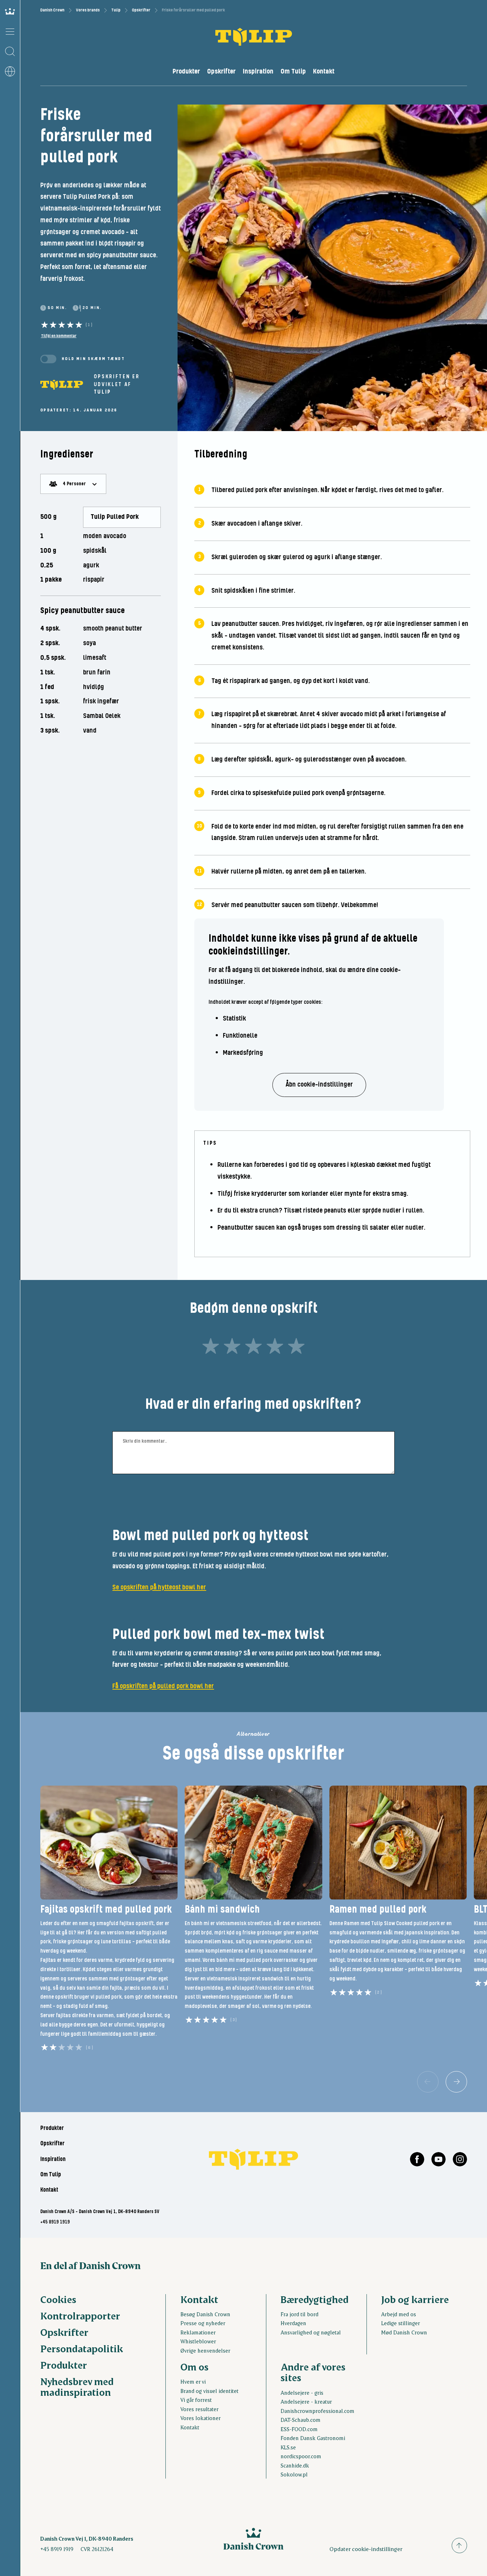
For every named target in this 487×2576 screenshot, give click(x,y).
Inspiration (258, 72)
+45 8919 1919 (55, 2222)
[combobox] (73, 484)
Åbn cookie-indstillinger (319, 1085)
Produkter (186, 72)
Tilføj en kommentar (59, 336)
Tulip (116, 10)
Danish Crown (52, 10)
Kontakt (324, 72)
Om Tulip (293, 72)
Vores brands (88, 10)
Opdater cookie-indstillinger (366, 2549)
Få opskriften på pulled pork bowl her (163, 1686)
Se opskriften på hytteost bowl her (159, 1587)
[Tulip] (62, 384)
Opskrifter (141, 10)
